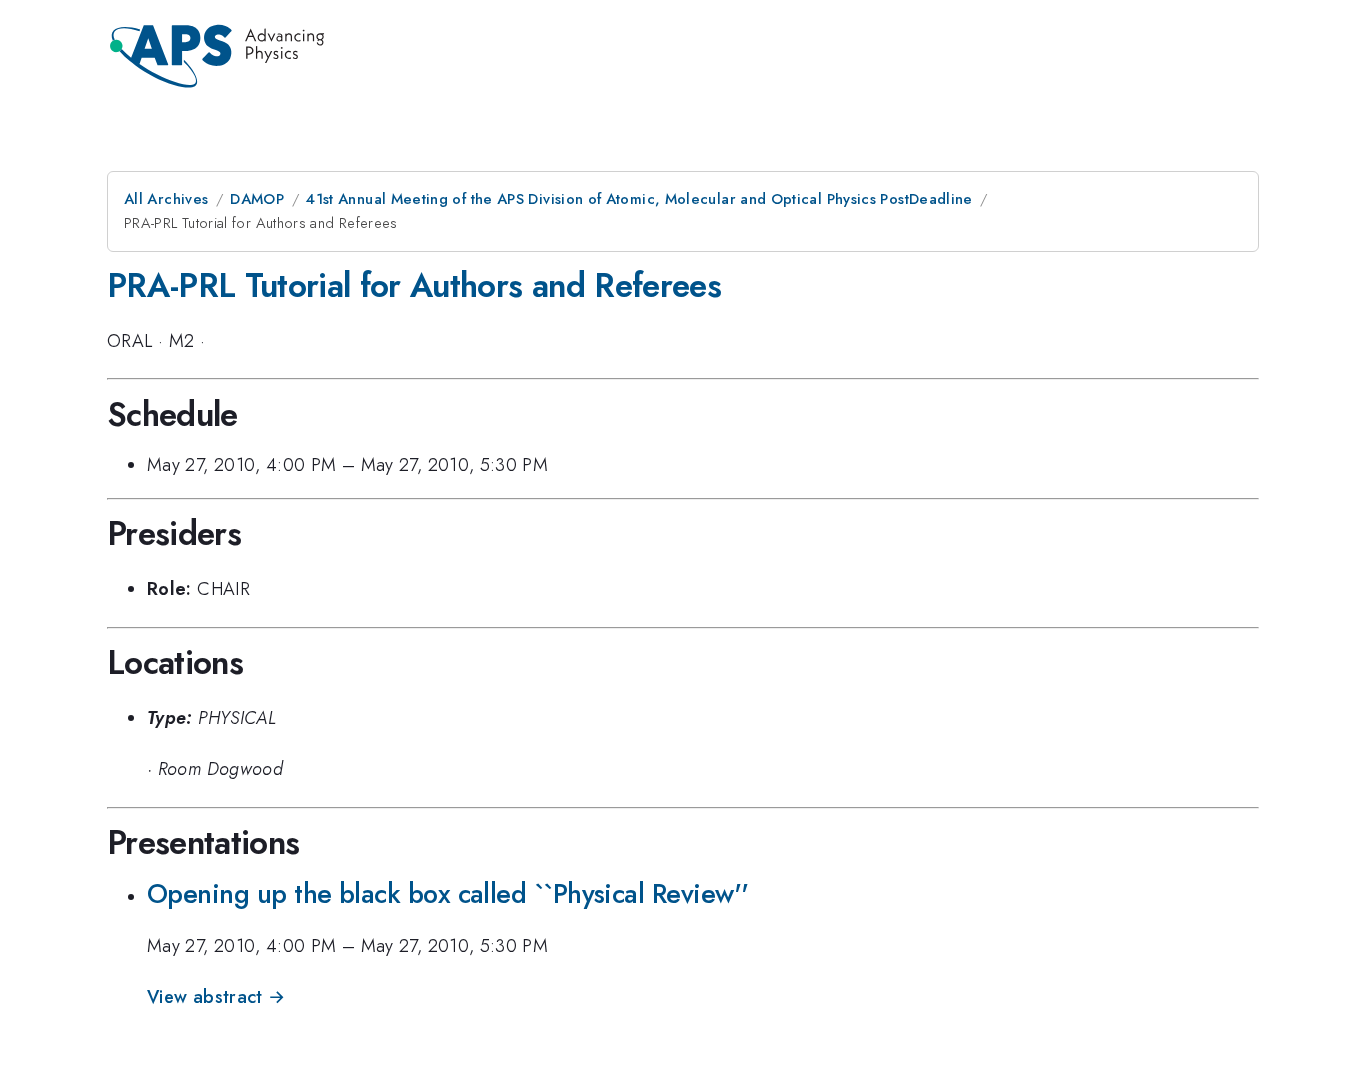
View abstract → (216, 997)
